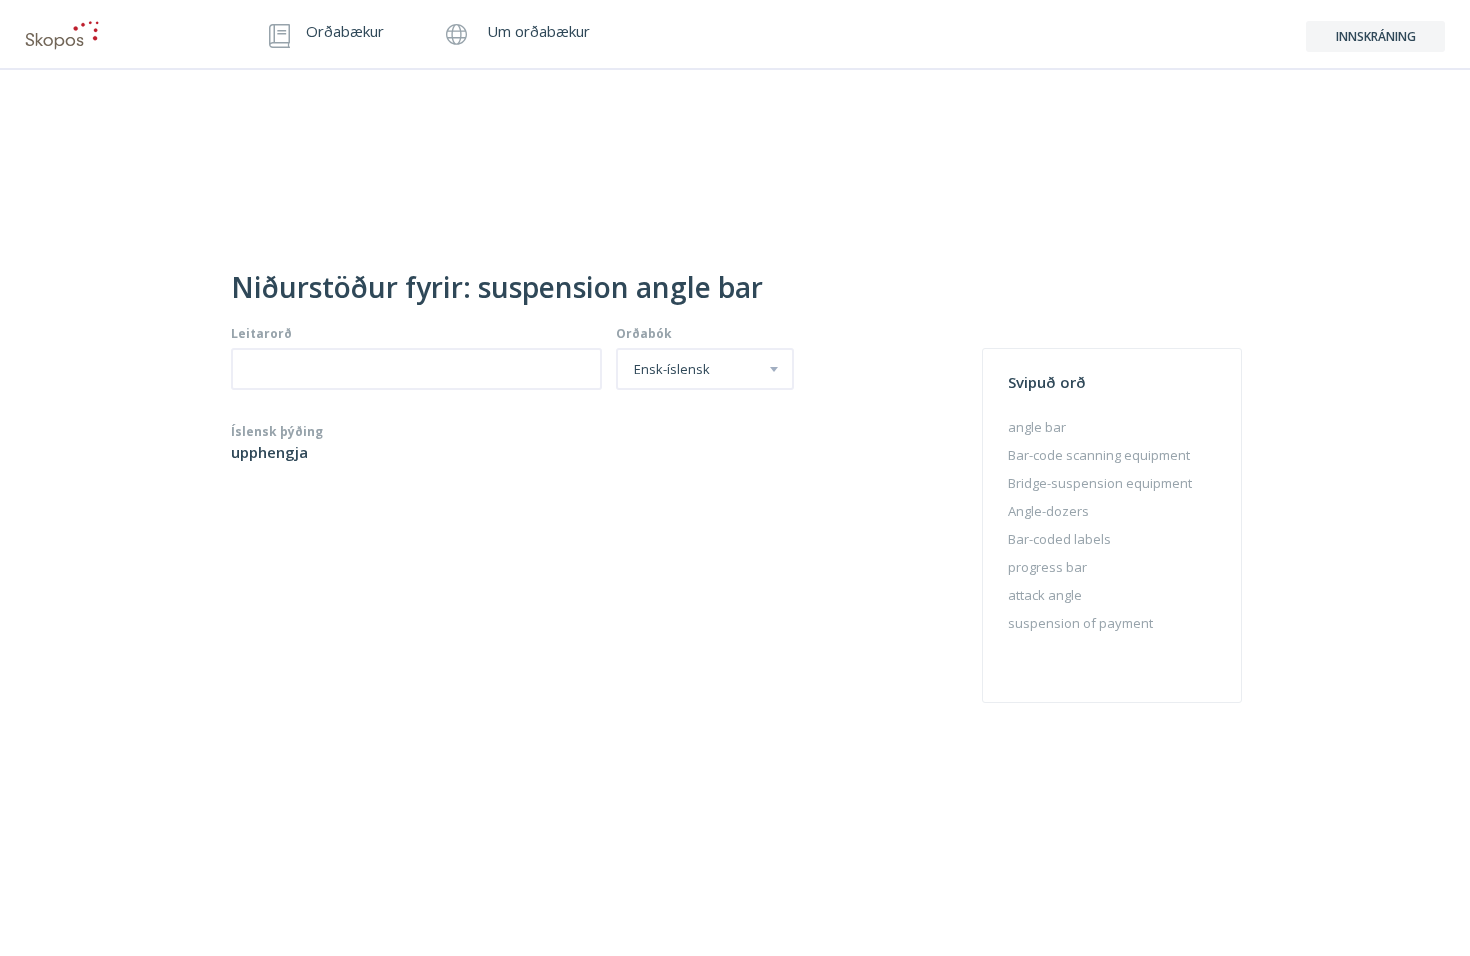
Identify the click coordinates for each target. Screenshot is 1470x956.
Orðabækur (345, 32)
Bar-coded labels (1059, 539)
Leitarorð (261, 334)
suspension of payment (1080, 623)
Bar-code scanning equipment (1099, 455)
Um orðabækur (536, 32)
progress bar (1047, 567)
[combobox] (705, 369)
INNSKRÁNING (1376, 36)
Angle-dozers (1048, 511)
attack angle (1045, 595)
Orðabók (644, 334)
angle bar (1037, 427)
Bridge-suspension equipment (1100, 483)
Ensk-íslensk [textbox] (672, 370)
